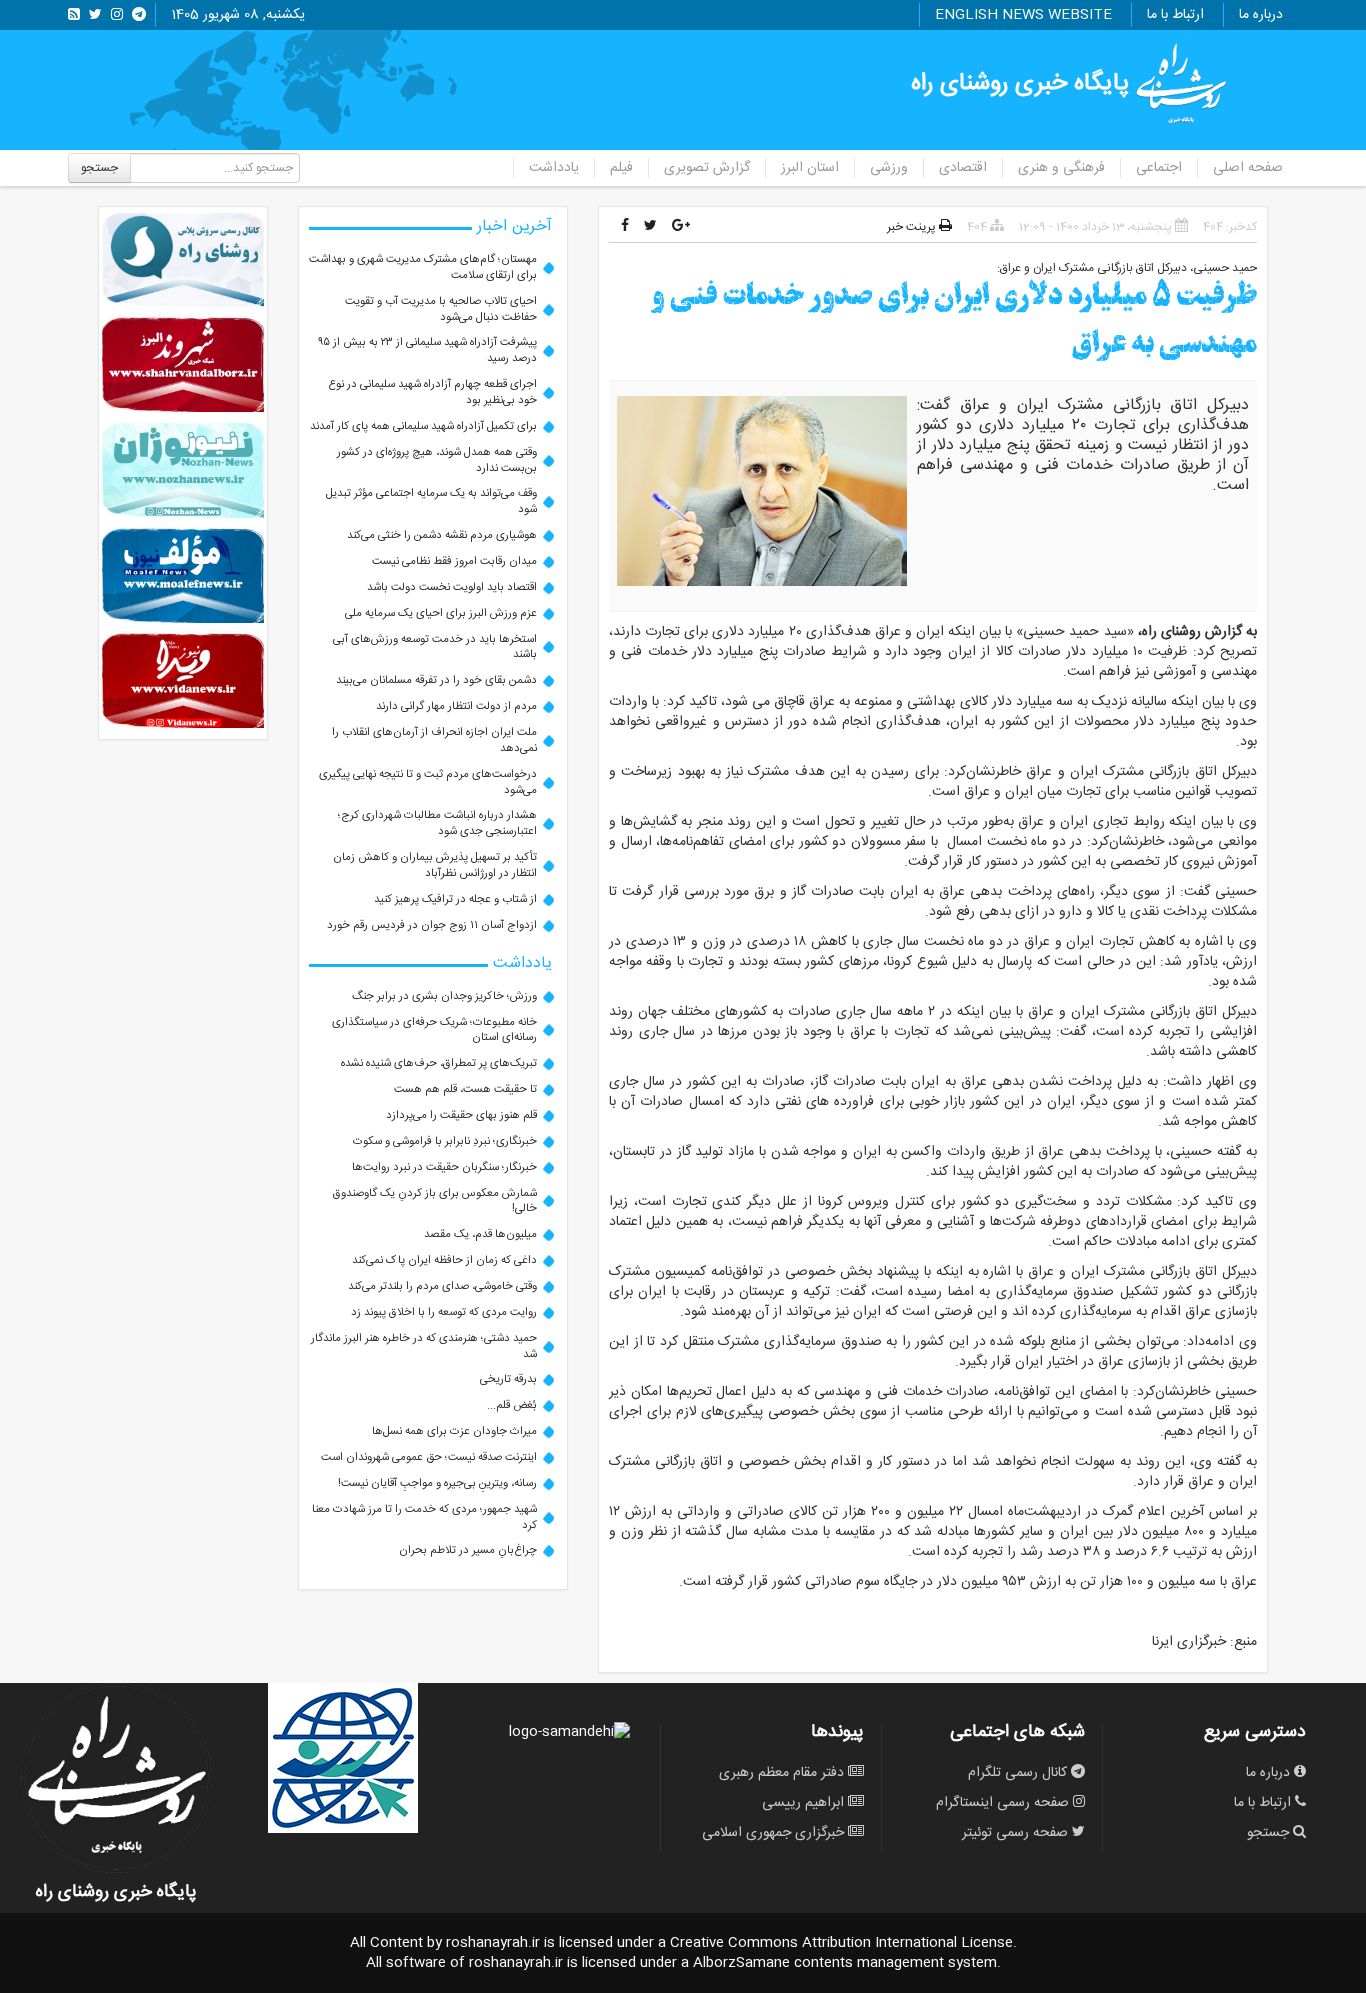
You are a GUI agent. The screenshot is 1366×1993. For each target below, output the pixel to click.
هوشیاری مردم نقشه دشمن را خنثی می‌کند (442, 535)
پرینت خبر (913, 227)
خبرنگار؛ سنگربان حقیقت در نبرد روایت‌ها (444, 1167)
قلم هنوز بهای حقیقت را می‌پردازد (461, 1115)
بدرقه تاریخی (508, 1379)
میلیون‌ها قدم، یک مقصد (480, 1234)
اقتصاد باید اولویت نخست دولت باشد (452, 587)
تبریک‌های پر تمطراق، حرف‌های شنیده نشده (439, 1063)
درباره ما (1261, 15)
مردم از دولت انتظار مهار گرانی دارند (456, 706)
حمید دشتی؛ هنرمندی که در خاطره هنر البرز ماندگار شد (424, 1346)
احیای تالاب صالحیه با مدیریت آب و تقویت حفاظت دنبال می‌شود (441, 309)
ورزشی (889, 168)
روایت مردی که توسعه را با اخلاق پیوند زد (444, 1312)
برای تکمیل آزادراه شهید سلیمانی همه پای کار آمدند (423, 426)
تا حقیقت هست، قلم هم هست (465, 1089)
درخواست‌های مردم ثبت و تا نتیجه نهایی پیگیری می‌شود (428, 782)
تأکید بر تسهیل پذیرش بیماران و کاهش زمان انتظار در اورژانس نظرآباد (435, 865)
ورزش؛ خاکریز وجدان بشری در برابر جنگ (444, 996)
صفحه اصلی (1248, 168)
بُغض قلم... (512, 1405)
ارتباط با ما (1175, 15)
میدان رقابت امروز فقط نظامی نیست (454, 561)
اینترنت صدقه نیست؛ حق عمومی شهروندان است (429, 1457)
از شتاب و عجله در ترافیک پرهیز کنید (455, 899)
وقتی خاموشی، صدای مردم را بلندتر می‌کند (442, 1286)
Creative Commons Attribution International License (841, 1943)
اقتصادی (963, 168)
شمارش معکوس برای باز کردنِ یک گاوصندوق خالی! (435, 1201)
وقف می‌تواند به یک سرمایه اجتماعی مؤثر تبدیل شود (431, 501)
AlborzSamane (741, 1963)
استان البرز (810, 168)
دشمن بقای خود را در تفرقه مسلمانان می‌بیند (436, 680)
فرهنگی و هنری (1061, 168)
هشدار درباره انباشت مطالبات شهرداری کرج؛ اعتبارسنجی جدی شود (437, 823)
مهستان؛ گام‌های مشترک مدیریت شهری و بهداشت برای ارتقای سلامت (423, 267)
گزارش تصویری (707, 168)
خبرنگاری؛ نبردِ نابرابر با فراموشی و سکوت (445, 1141)
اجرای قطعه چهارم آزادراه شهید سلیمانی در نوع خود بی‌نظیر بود (433, 392)
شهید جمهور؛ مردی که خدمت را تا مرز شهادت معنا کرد (424, 1517)
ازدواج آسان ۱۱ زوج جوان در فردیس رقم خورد (432, 925)
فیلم (621, 168)
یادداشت (554, 168)
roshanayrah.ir (493, 1943)
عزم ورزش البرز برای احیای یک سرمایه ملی (441, 613)
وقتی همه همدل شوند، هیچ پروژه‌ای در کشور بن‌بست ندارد (437, 460)
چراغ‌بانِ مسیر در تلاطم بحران (468, 1550)
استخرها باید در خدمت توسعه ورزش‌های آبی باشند (435, 647)
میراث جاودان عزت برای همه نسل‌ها (454, 1431)
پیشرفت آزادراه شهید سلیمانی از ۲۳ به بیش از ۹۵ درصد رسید (427, 350)
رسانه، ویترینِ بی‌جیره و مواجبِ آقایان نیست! (437, 1483)
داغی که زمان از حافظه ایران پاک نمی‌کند (444, 1260)
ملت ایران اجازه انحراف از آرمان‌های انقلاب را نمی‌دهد (434, 740)
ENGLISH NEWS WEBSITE (1023, 15)
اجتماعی (1159, 168)
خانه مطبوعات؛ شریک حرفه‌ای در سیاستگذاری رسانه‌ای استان (434, 1030)
